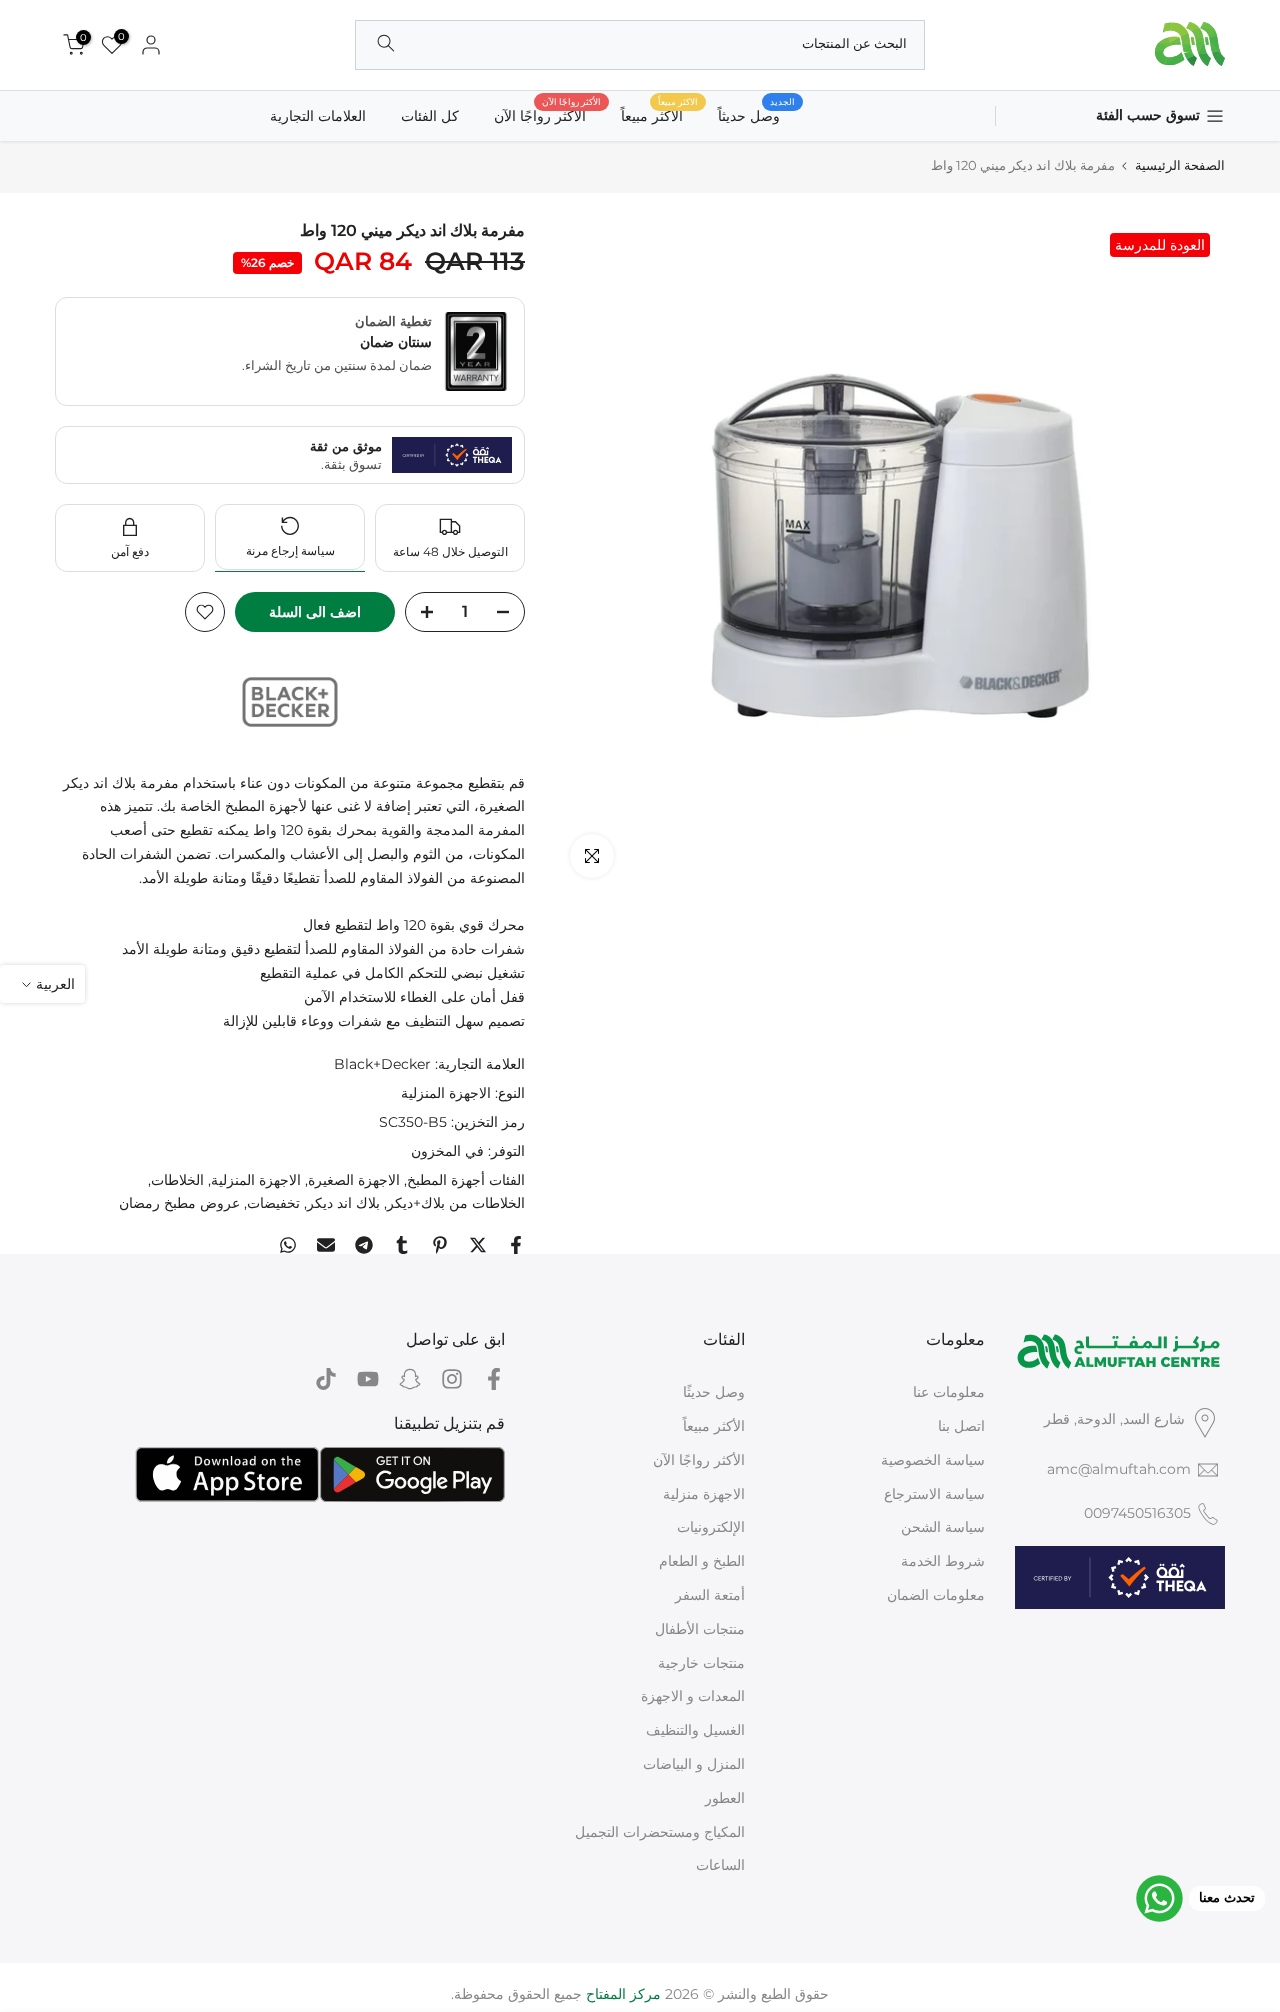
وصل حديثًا (714, 1392)
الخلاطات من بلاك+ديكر (456, 1203)
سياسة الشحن (943, 1527)
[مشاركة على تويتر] (478, 1245)
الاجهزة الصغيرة (354, 1180)
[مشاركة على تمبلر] (402, 1245)
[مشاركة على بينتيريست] (440, 1245)
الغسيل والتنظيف (695, 1730)
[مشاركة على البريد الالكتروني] (326, 1245)
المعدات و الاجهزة (693, 1696)
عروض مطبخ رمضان (179, 1203)
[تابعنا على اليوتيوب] (368, 1378)
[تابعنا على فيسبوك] (494, 1378)
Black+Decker (382, 1064)
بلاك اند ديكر (343, 1203)
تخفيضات (273, 1203)
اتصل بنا (961, 1426)
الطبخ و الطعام (702, 1561)
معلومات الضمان (936, 1595)
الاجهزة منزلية (704, 1494)
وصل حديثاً (756, 114)
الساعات (720, 1865)
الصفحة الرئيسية (1180, 165)
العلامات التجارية (318, 116)
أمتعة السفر (710, 1595)
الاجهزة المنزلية (446, 1093)
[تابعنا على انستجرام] (452, 1378)
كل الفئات (430, 116)
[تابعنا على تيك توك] (326, 1378)
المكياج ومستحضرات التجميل (660, 1832)
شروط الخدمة (943, 1561)
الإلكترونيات (711, 1527)
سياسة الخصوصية (933, 1460)
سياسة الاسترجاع (934, 1494)
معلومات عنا (949, 1392)
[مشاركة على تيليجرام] (364, 1245)
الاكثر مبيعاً (659, 114)
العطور (725, 1798)
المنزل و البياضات (694, 1764)
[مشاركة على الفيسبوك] (516, 1245)
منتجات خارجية (701, 1663)
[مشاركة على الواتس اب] (288, 1245)
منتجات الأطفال (700, 1629)
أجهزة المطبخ (446, 1180)
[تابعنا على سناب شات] (410, 1378)
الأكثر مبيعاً (714, 1426)
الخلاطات (177, 1180)
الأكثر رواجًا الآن (547, 114)
